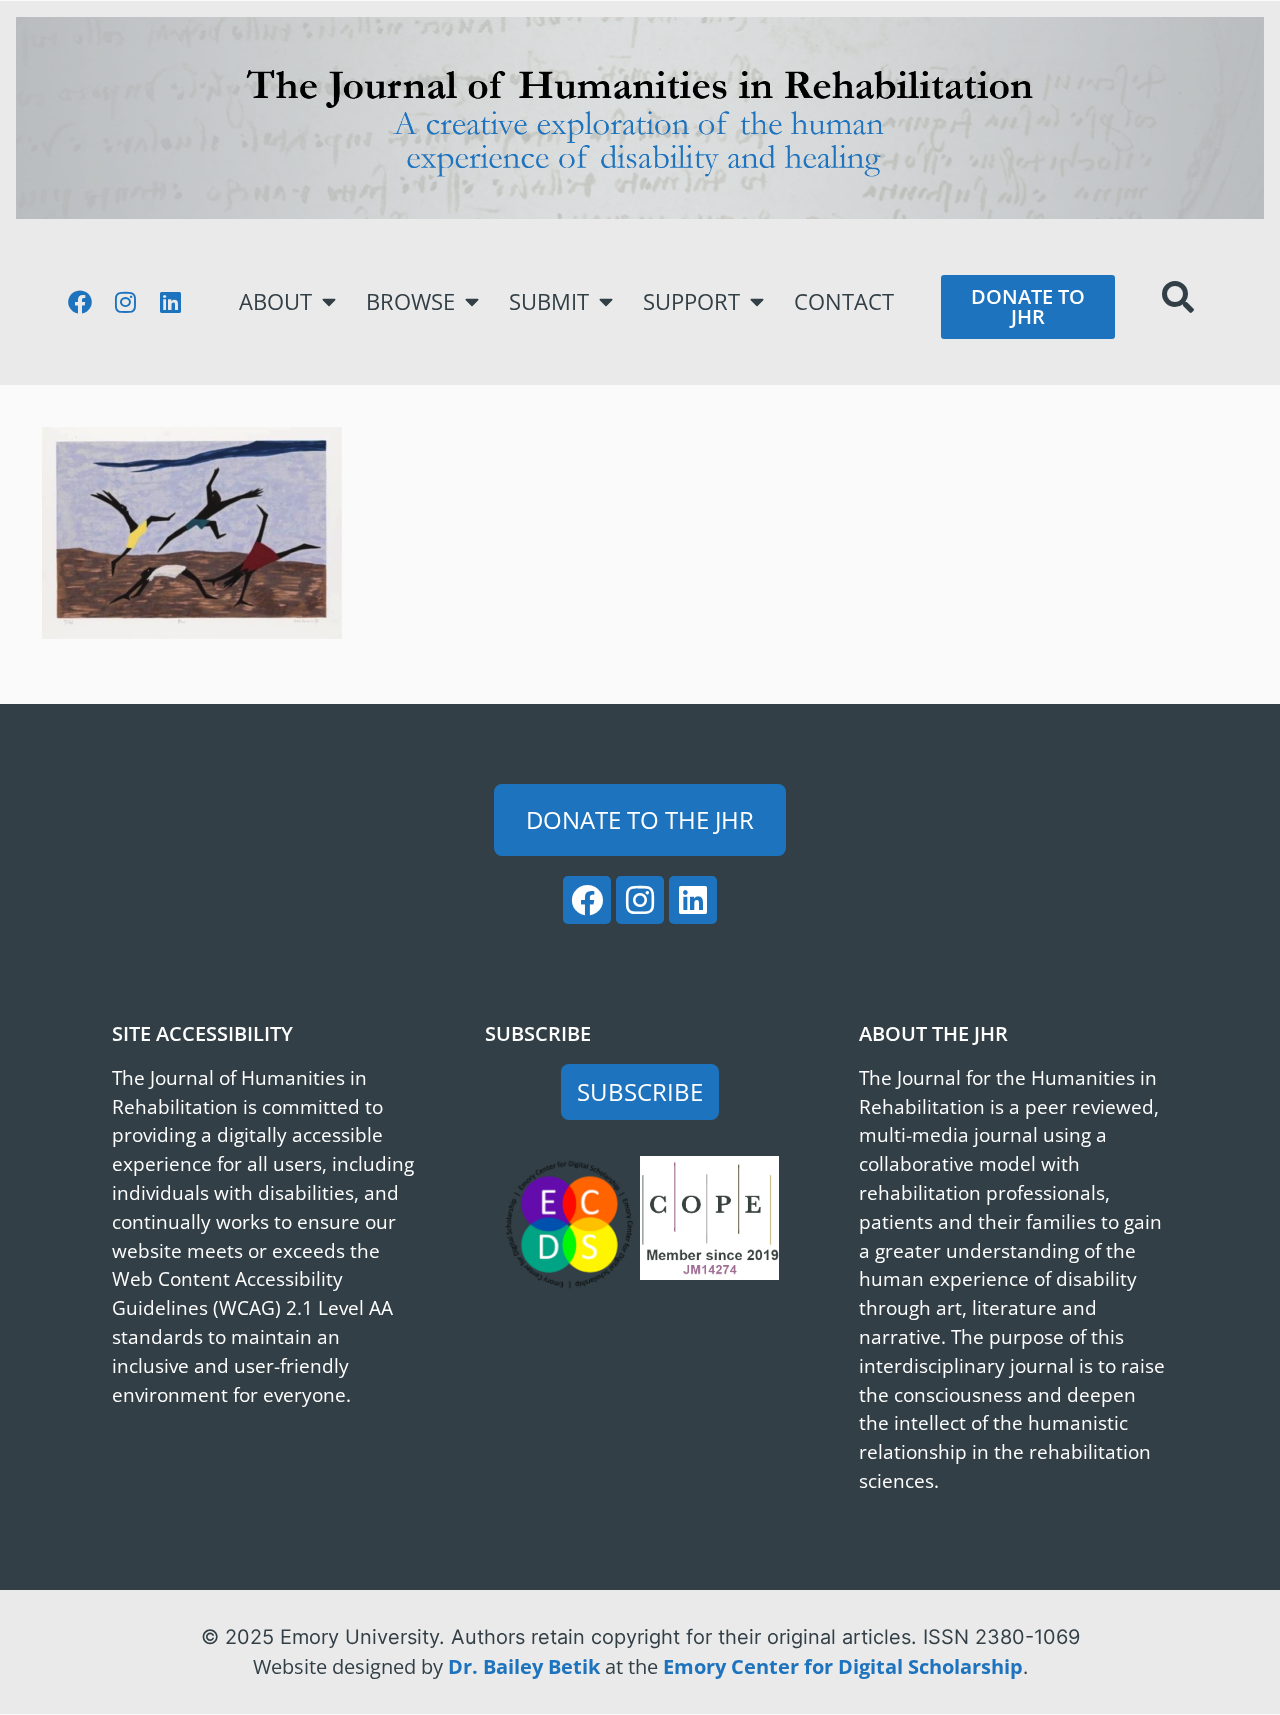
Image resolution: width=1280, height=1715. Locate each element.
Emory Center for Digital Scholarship (843, 1666)
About (275, 301)
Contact (844, 301)
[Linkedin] (170, 302)
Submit (549, 301)
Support (691, 301)
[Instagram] (125, 302)
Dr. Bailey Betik (524, 1666)
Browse (410, 301)
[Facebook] (80, 302)
